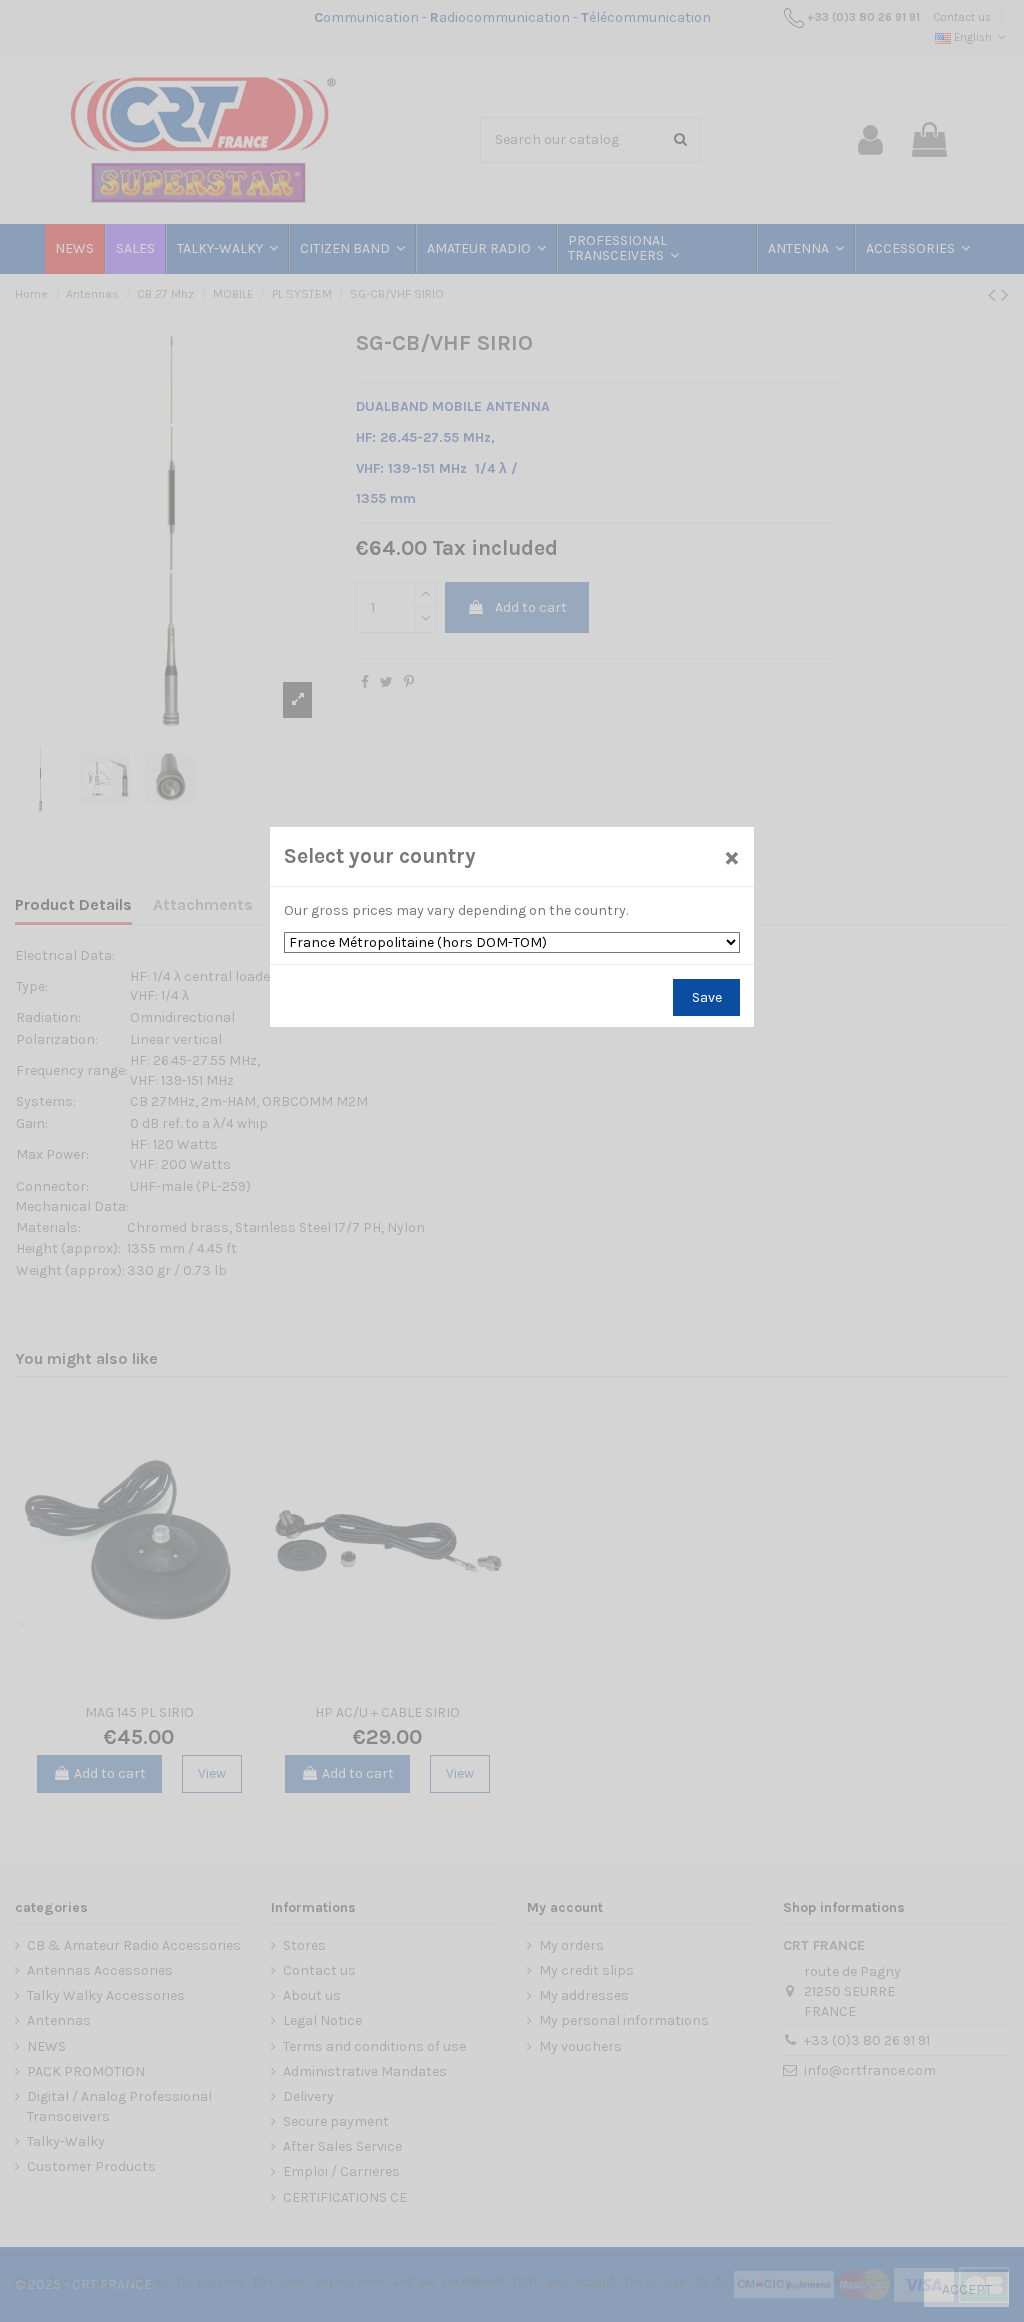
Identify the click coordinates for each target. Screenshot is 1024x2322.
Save (707, 997)
